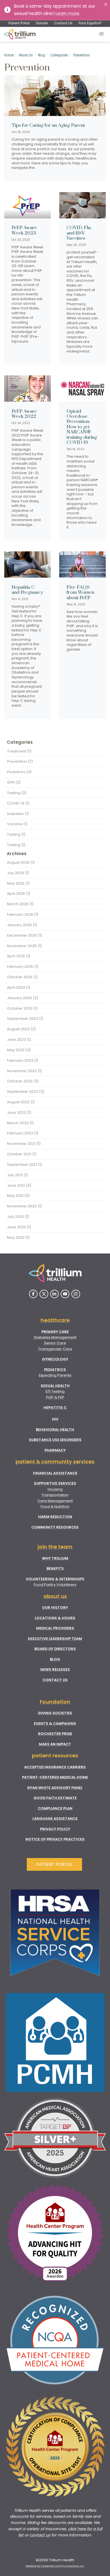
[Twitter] (44, 1294)
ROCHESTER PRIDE (55, 1734)
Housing (55, 1489)
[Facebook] (33, 1294)
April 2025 (19, 956)
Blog (41, 55)
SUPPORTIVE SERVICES (55, 1483)
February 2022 (23, 1133)
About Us (26, 55)
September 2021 (25, 1165)
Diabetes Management (55, 1337)
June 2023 (19, 1039)
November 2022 (24, 1071)
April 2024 (19, 987)
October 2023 (22, 1008)
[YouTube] (65, 1294)
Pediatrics (19, 772)
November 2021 (24, 1144)
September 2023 (25, 1019)
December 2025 (25, 935)
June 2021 (19, 1185)
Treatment (19, 751)
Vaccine (17, 824)
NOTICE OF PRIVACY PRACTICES (55, 1839)
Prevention (82, 55)
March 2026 (20, 904)
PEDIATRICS (55, 1370)
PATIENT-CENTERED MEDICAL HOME (55, 1777)
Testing (17, 793)
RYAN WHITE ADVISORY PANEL (55, 1788)
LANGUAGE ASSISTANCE (55, 1819)
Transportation (55, 1495)
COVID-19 (18, 803)
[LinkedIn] (55, 1294)
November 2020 (24, 1206)
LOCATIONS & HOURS (55, 1618)
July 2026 (18, 873)
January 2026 (22, 925)
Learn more (67, 13)
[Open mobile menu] (102, 34)
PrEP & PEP (55, 1397)
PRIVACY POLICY (55, 1829)
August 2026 (21, 862)
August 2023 (21, 1029)
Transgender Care (55, 1349)
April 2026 (19, 894)
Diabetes (18, 814)
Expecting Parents (55, 1375)
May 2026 (18, 883)
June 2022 (19, 1112)
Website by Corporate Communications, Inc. (55, 2566)
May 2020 (18, 1238)
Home (9, 55)
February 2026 (23, 914)
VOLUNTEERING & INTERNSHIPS (55, 1579)
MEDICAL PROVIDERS (55, 1628)
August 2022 (21, 1102)
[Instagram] (76, 1294)
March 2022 (20, 1123)
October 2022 (23, 1081)
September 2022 (26, 1092)
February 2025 (23, 966)
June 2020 (19, 1227)
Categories (59, 55)
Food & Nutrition (55, 1507)
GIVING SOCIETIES (55, 1713)
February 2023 (23, 1060)
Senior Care (55, 1343)
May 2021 (18, 1196)
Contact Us (63, 23)
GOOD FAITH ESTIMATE (55, 1798)
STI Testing (55, 1391)
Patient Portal (19, 23)
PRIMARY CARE (55, 1332)
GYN (14, 782)
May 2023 (19, 1050)
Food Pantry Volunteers (55, 1585)
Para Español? (90, 23)
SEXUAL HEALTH (55, 1386)
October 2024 (22, 977)
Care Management (55, 1501)
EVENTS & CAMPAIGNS (55, 1724)
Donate (42, 23)
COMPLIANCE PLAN (55, 1808)
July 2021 (17, 1175)
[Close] (106, 4)
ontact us (41, 2535)
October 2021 (22, 1154)
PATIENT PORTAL (54, 1864)
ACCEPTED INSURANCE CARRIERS (55, 1767)
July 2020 (18, 1217)
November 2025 (24, 946)
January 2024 (23, 998)
